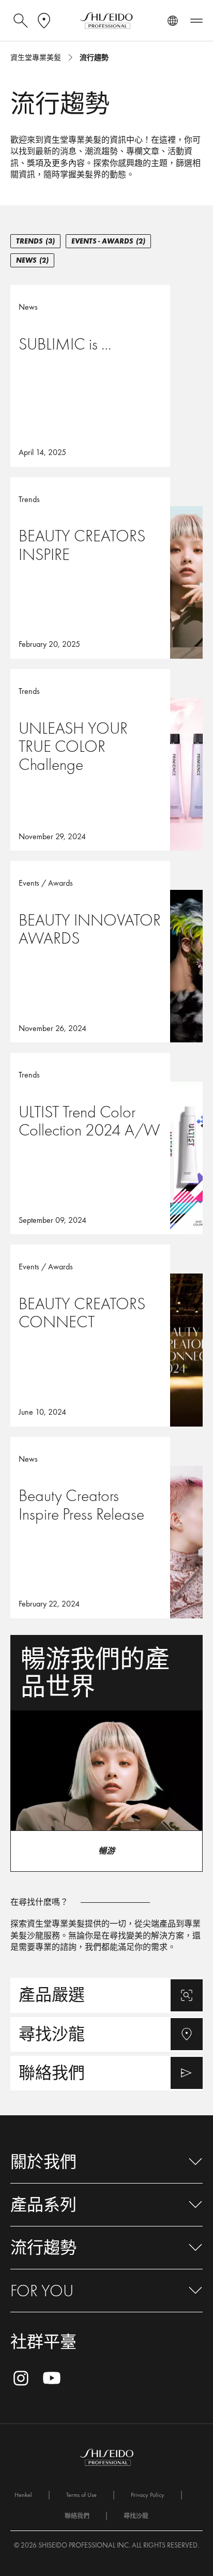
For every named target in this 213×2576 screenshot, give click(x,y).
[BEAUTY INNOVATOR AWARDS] (106, 952)
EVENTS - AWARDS (108, 241)
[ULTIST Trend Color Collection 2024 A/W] (106, 1143)
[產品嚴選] (106, 1995)
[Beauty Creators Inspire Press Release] (106, 1528)
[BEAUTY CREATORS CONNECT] (106, 1335)
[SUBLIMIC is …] (106, 376)
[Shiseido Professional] (106, 21)
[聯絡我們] (106, 2073)
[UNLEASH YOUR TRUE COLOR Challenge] (106, 760)
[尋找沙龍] (106, 2034)
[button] (106, 2162)
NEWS (32, 260)
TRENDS (35, 241)
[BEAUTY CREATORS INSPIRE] (106, 568)
